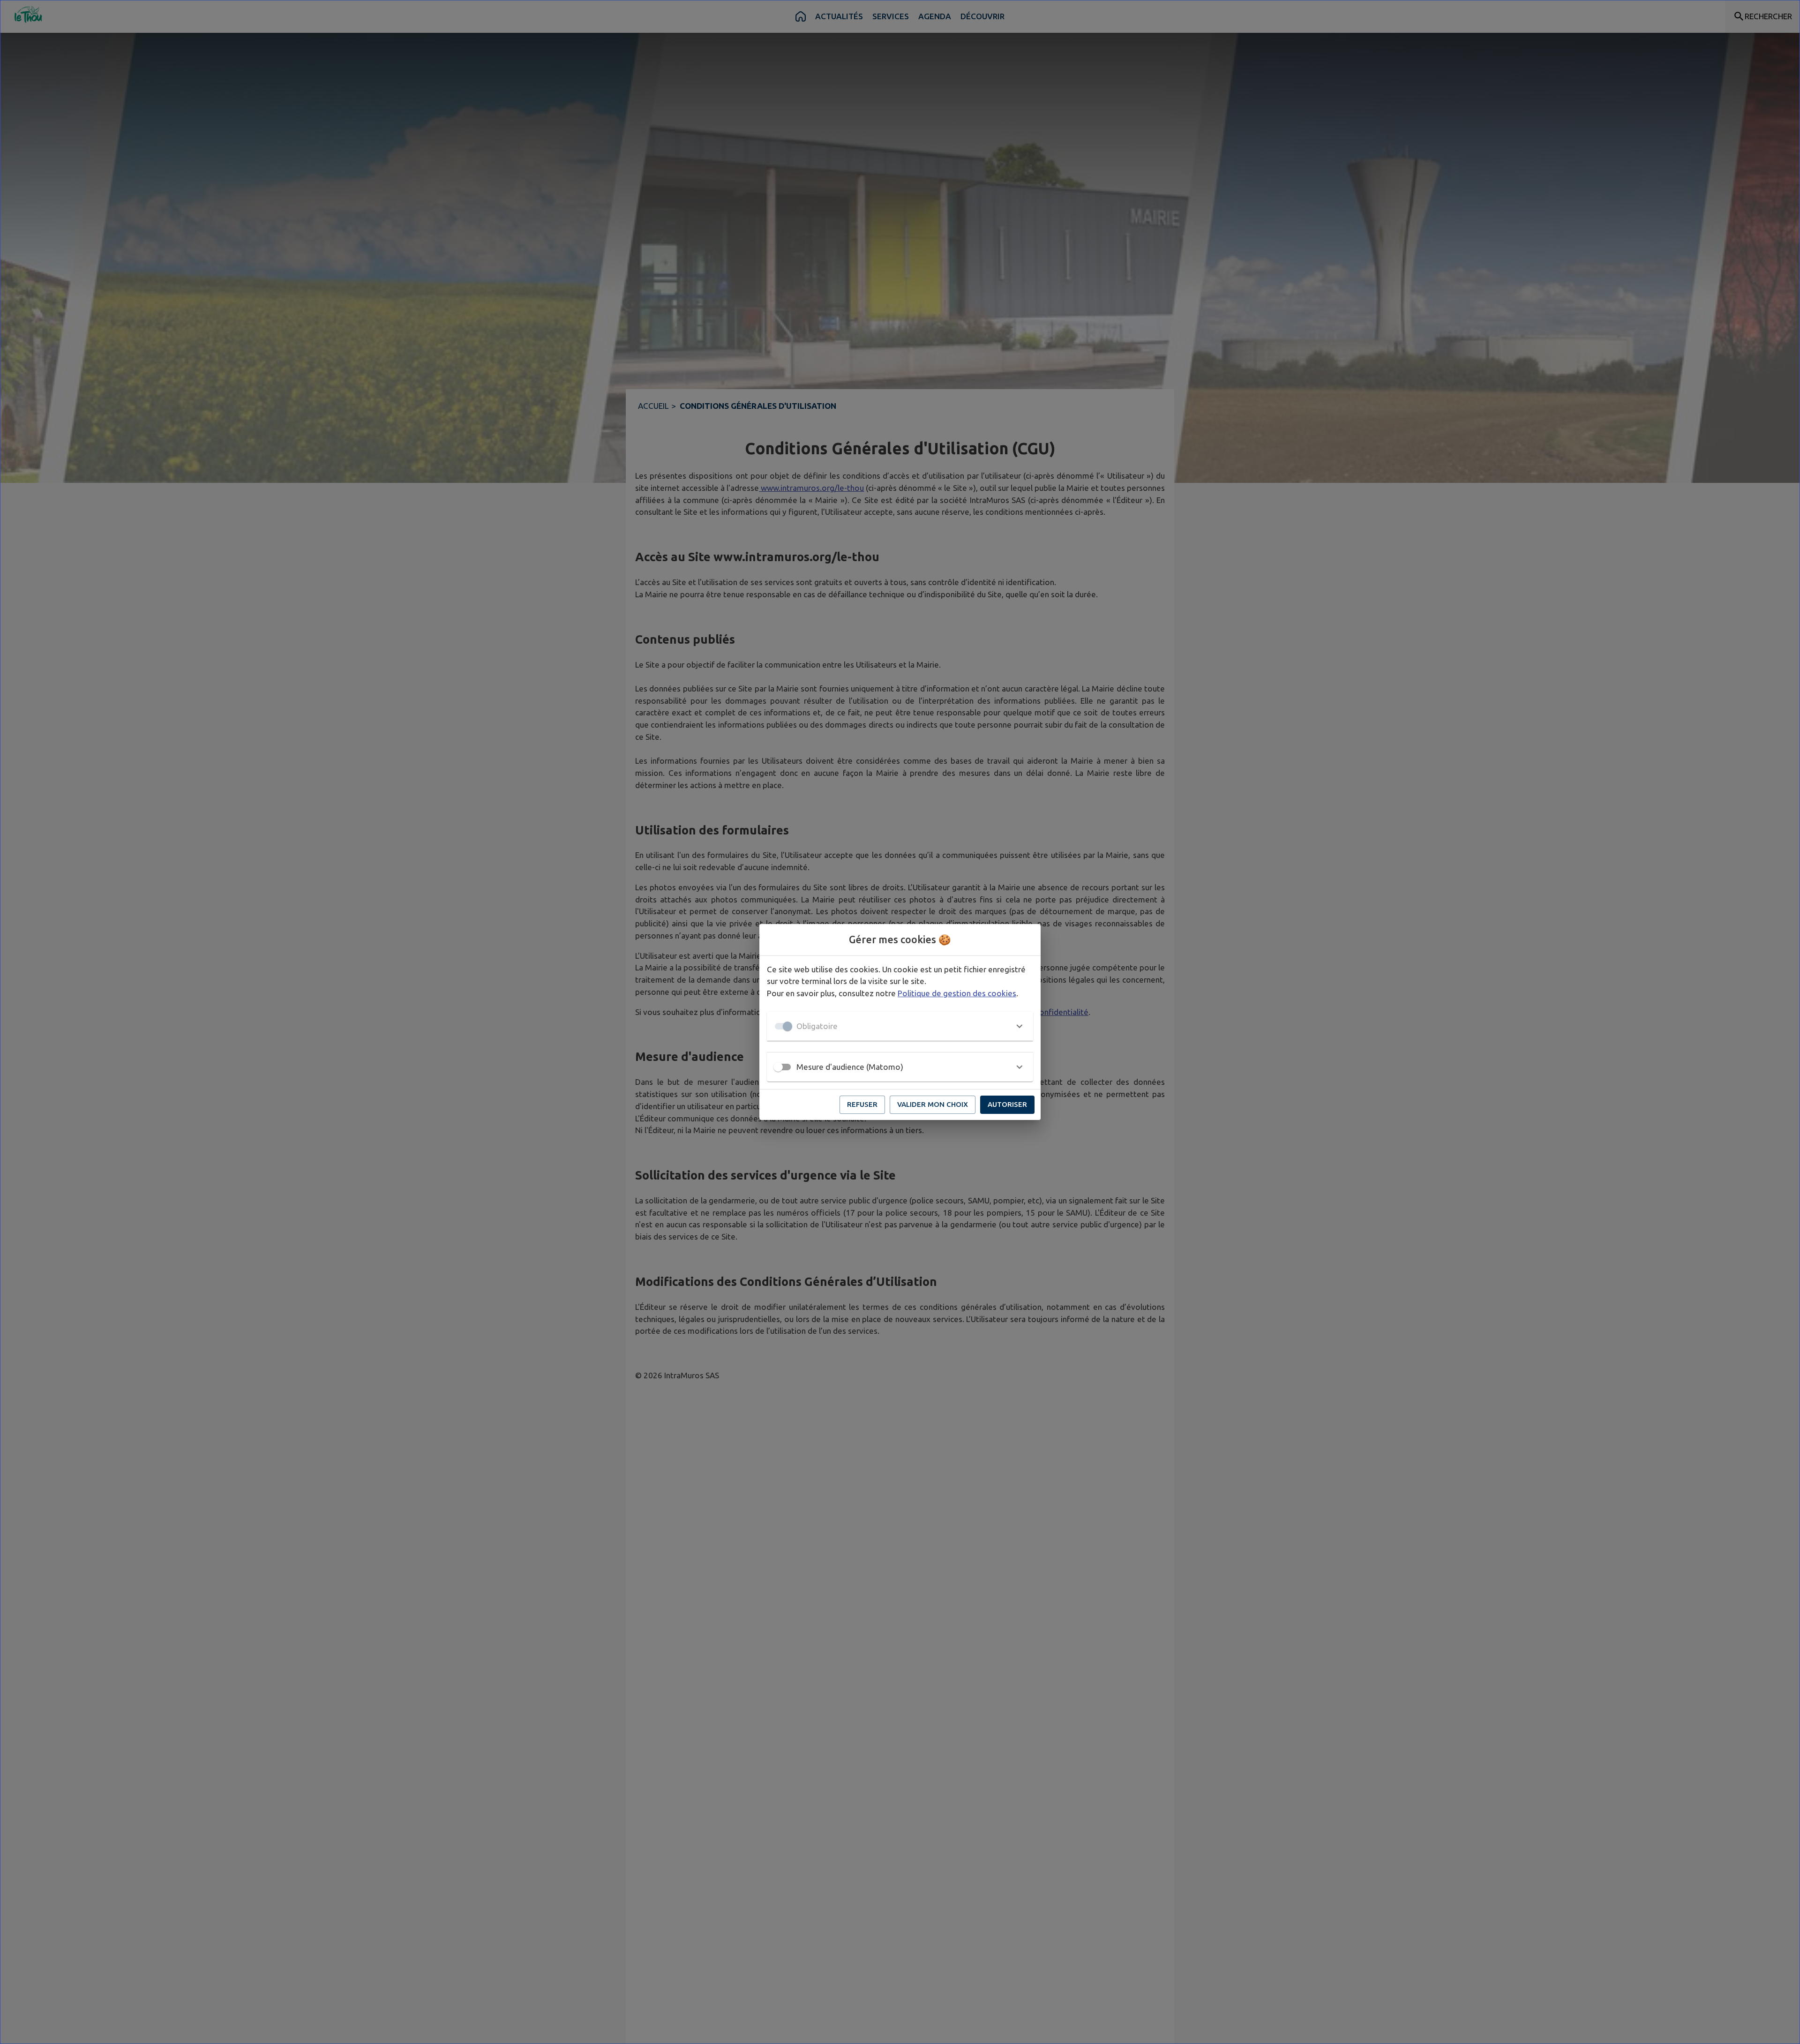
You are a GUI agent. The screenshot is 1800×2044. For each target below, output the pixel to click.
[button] (900, 1026)
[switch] (778, 1067)
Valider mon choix (933, 1104)
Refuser (862, 1104)
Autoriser (1007, 1104)
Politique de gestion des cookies (957, 993)
